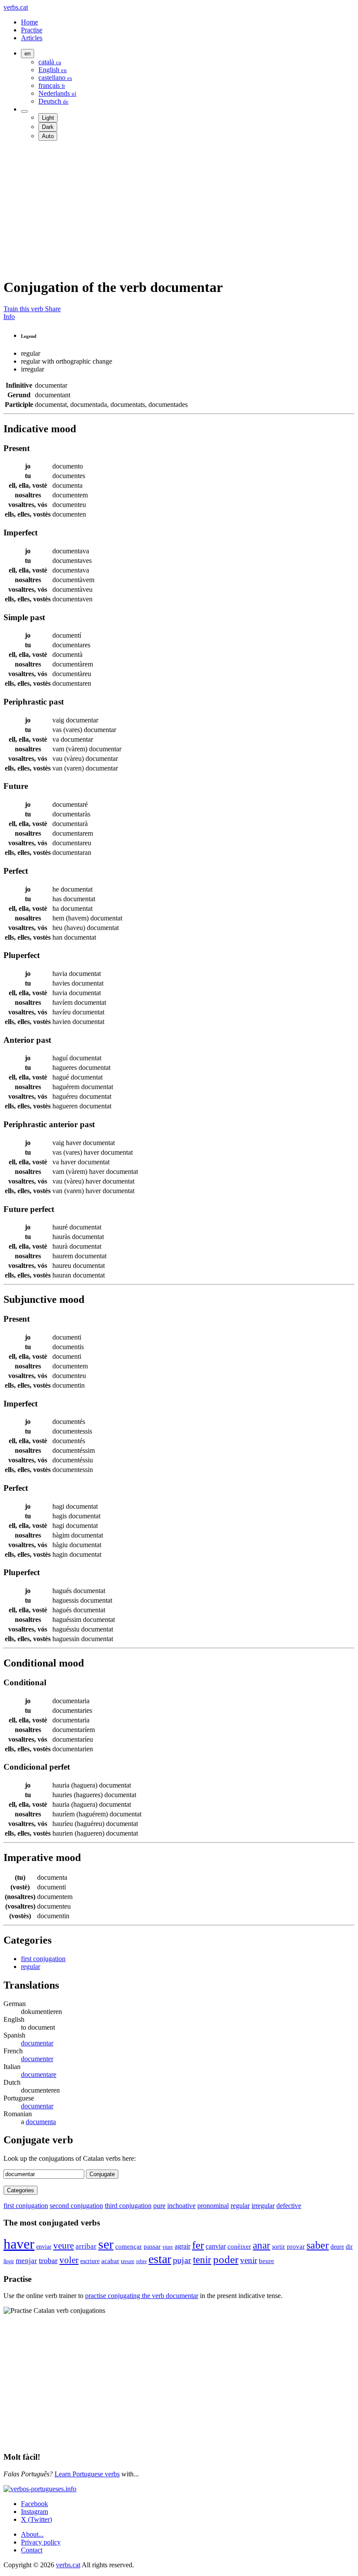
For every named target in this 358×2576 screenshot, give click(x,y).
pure (159, 2206)
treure (128, 2261)
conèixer (239, 2246)
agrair (182, 2246)
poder (226, 2259)
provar (296, 2246)
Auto (48, 136)
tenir (202, 2260)
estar (160, 2259)
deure (337, 2246)
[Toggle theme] (24, 111)
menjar (26, 2261)
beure (267, 2261)
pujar (182, 2260)
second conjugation (76, 2206)
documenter (37, 2059)
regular (31, 1967)
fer (198, 2245)
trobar (48, 2260)
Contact (32, 2550)
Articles (32, 38)
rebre (141, 2261)
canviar (216, 2246)
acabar (110, 2261)
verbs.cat (16, 7)
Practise (32, 30)
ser (106, 2244)
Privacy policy (41, 2542)
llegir (9, 2261)
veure (64, 2245)
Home (29, 22)
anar (262, 2245)
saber (318, 2245)
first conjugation (43, 1959)
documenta (41, 2122)
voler (69, 2260)
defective (289, 2206)
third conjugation (128, 2206)
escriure (90, 2261)
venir (249, 2260)
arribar (86, 2246)
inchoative (181, 2206)
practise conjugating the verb (142, 2296)
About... (32, 2534)
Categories (21, 2190)
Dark (48, 127)
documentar (37, 2043)
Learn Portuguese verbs (87, 2474)
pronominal (213, 2206)
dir (349, 2247)
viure (168, 2247)
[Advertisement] (179, 209)
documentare (39, 2074)
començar (129, 2246)
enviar (44, 2246)
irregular (263, 2206)
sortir (279, 2247)
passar (152, 2246)
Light (48, 118)
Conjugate (102, 2174)
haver (19, 2244)
